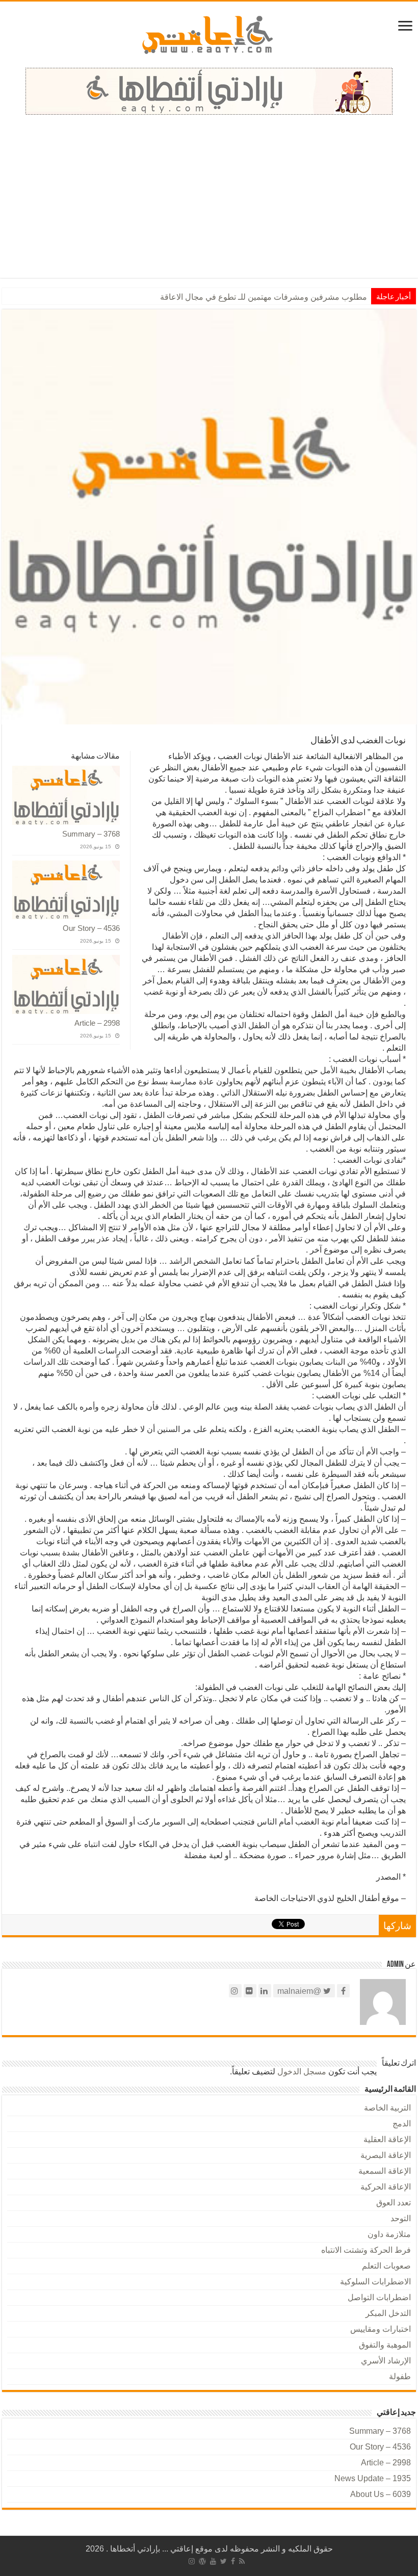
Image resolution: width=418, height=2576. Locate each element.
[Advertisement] (209, 191)
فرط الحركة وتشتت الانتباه (366, 2250)
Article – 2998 (97, 1023)
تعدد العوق (394, 2203)
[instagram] (192, 2561)
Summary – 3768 (91, 834)
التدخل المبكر (388, 2313)
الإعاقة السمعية (385, 2171)
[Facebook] (233, 2561)
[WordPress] (202, 2561)
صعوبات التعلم (386, 2266)
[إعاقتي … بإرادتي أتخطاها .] (209, 34)
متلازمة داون (389, 2234)
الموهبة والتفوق (385, 2345)
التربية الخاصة (387, 2108)
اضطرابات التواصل (379, 2297)
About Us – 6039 (381, 2494)
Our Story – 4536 (91, 928)
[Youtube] (213, 2561)
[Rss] (242, 2561)
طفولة (400, 2376)
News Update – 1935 (373, 2478)
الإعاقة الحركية (386, 2187)
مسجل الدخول (302, 2072)
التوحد (401, 2218)
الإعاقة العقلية (387, 2139)
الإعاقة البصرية (386, 2155)
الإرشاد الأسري (386, 2361)
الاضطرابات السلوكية (375, 2282)
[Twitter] (224, 2561)
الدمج (402, 2124)
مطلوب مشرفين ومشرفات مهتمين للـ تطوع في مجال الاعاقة (264, 297)
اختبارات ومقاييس (381, 2329)
